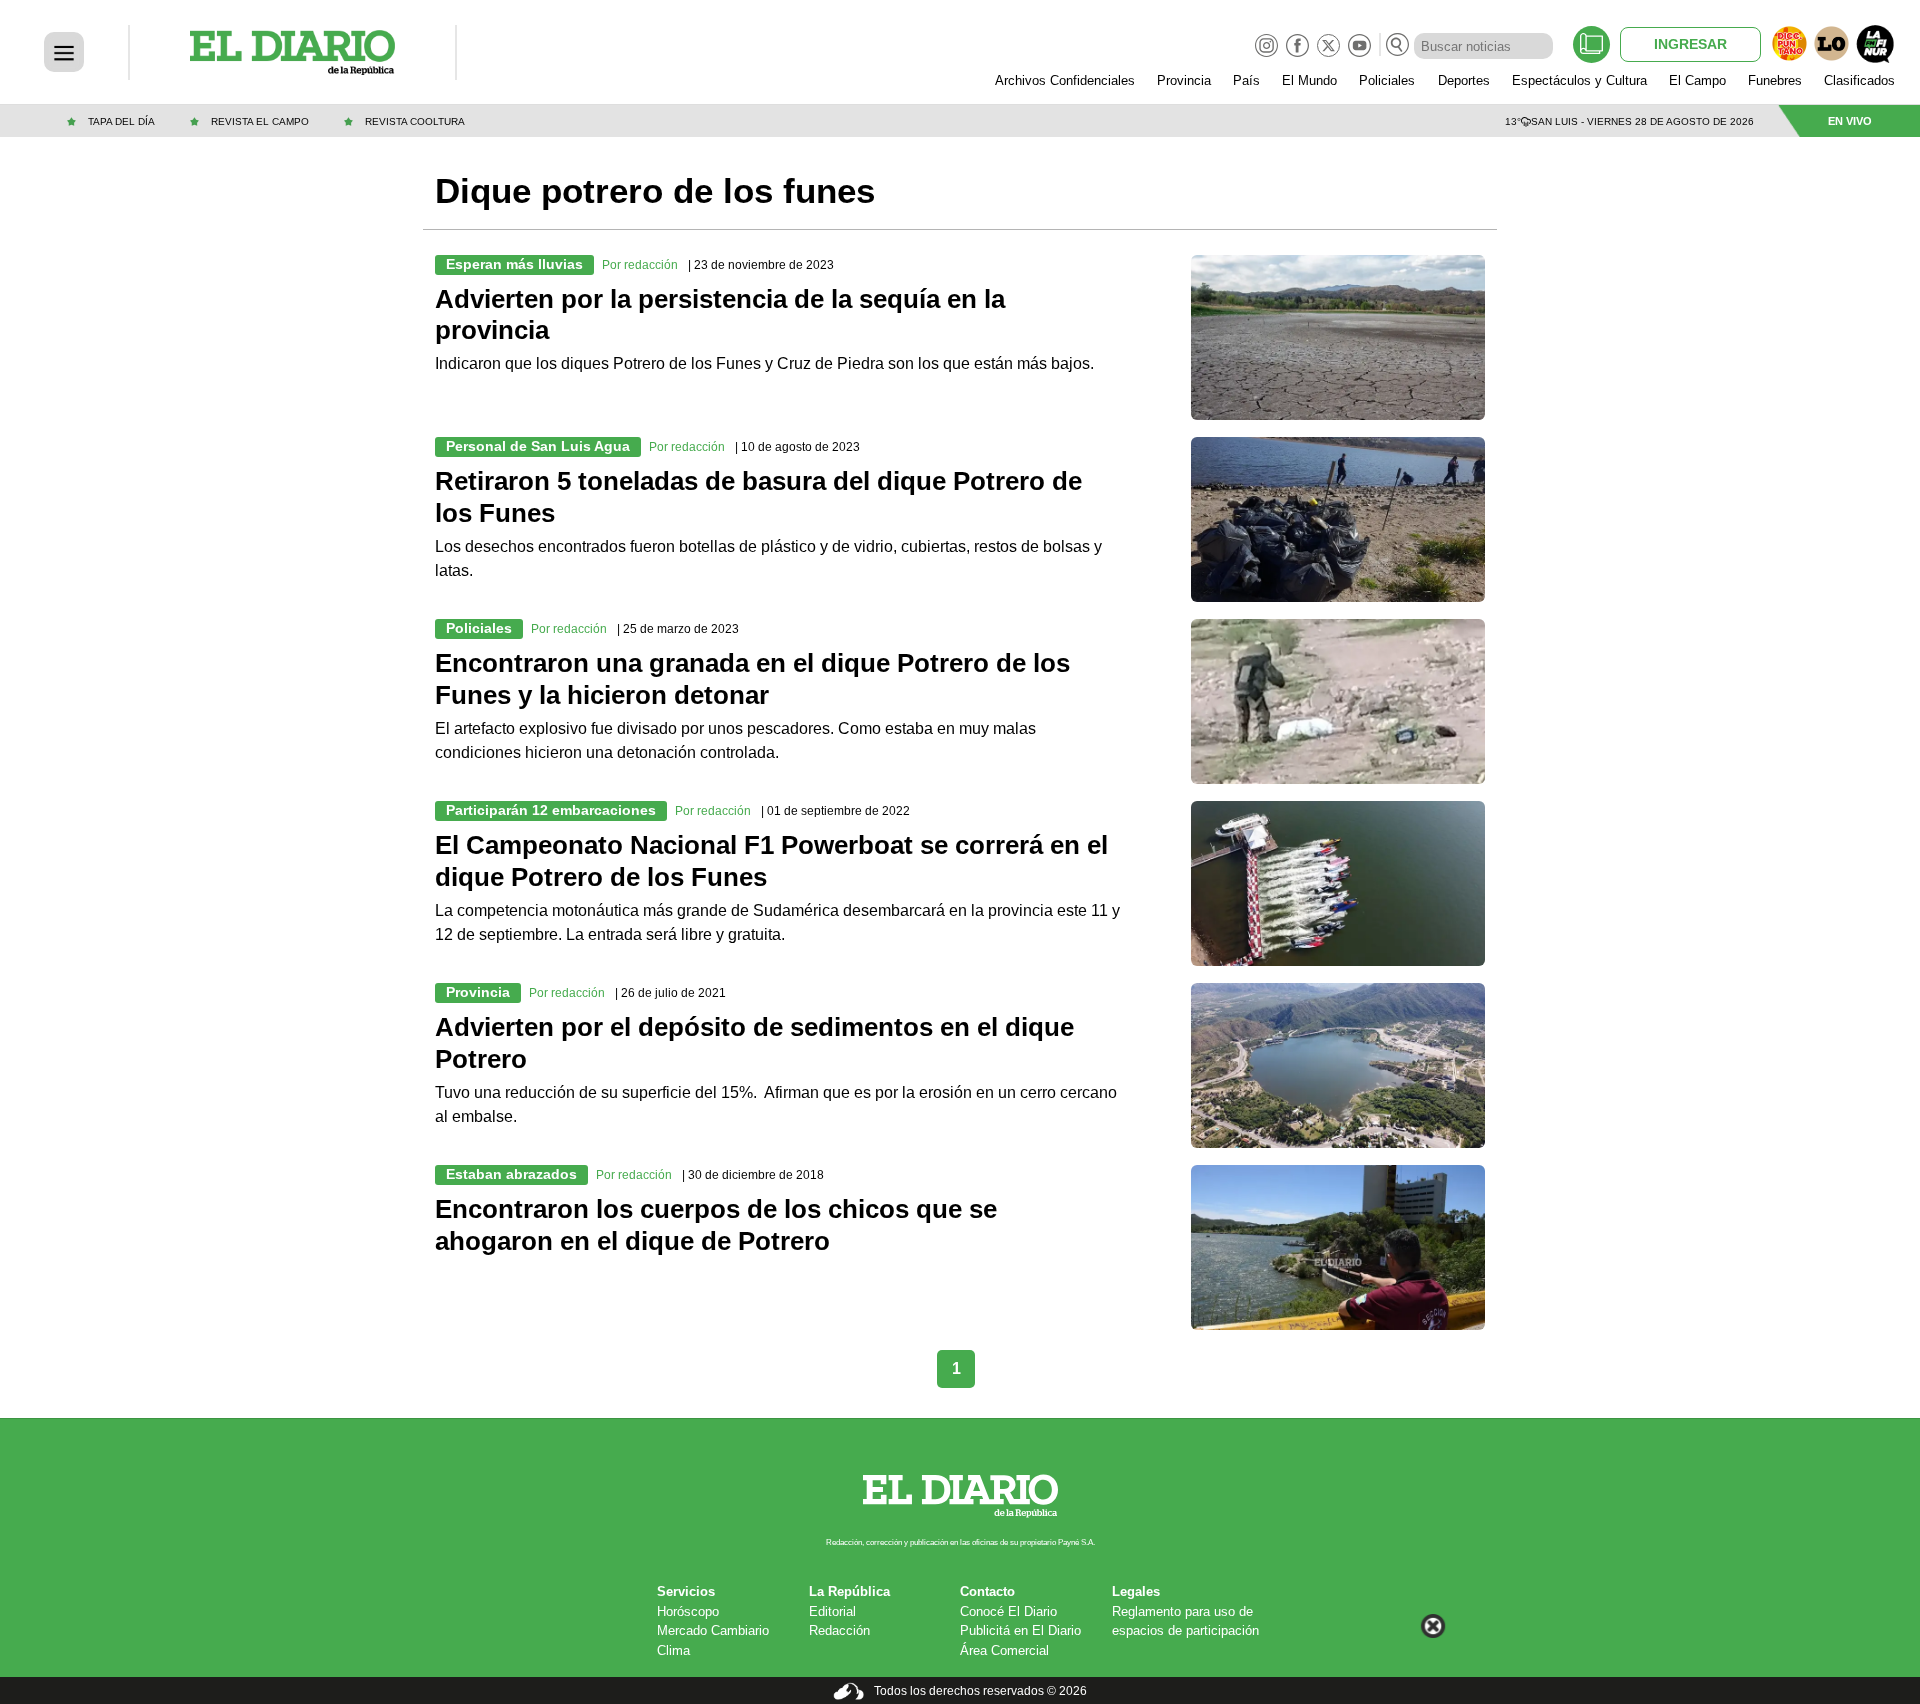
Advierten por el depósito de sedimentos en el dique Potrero (754, 1043)
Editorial (832, 1611)
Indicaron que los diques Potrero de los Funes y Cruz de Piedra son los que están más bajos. (764, 363)
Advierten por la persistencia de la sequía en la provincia (720, 315)
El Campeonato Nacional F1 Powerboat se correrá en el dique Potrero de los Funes (771, 861)
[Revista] (1591, 44)
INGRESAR (1690, 44)
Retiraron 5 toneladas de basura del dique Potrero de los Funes (758, 497)
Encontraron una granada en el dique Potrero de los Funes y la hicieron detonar (752, 679)
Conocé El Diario (1008, 1611)
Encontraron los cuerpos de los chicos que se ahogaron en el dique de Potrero (716, 1225)
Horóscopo (688, 1611)
